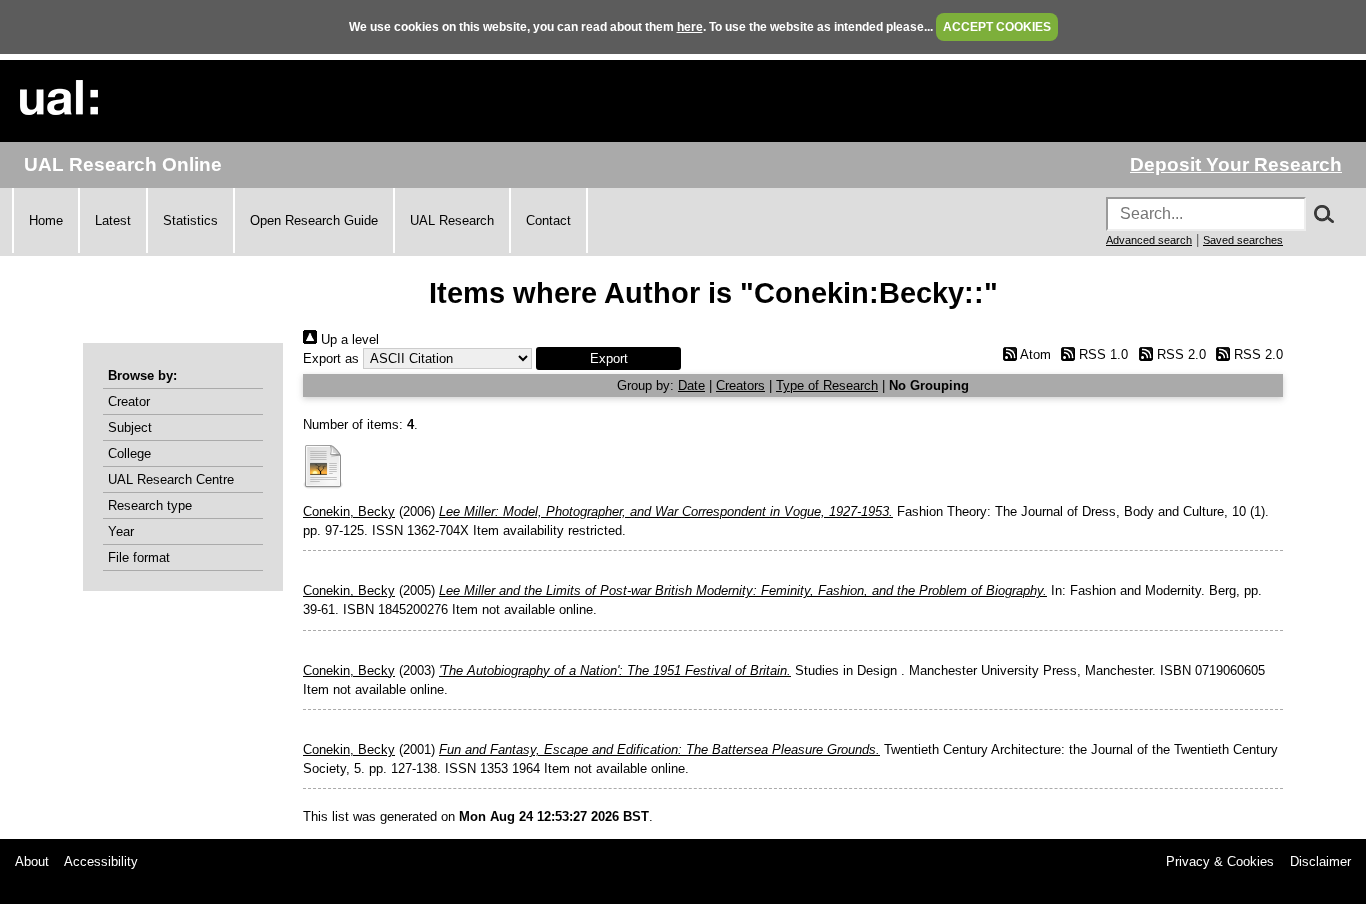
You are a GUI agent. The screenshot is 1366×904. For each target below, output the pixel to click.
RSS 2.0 (1179, 354)
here (690, 27)
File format (139, 557)
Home (46, 220)
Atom (1033, 354)
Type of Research (827, 385)
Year (121, 531)
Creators (740, 385)
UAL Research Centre (171, 479)
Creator (129, 401)
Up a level (348, 339)
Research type (150, 505)
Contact (548, 220)
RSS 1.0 (1101, 354)
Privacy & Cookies (1220, 861)
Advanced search (1149, 240)
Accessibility (101, 861)
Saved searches (1243, 240)
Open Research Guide (314, 220)
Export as (331, 358)
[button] (608, 358)
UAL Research (452, 220)
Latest (113, 220)
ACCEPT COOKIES (997, 27)
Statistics (190, 220)
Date (691, 385)
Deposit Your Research (1236, 164)
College (129, 453)
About (32, 861)
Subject (130, 427)
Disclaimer (1320, 861)
